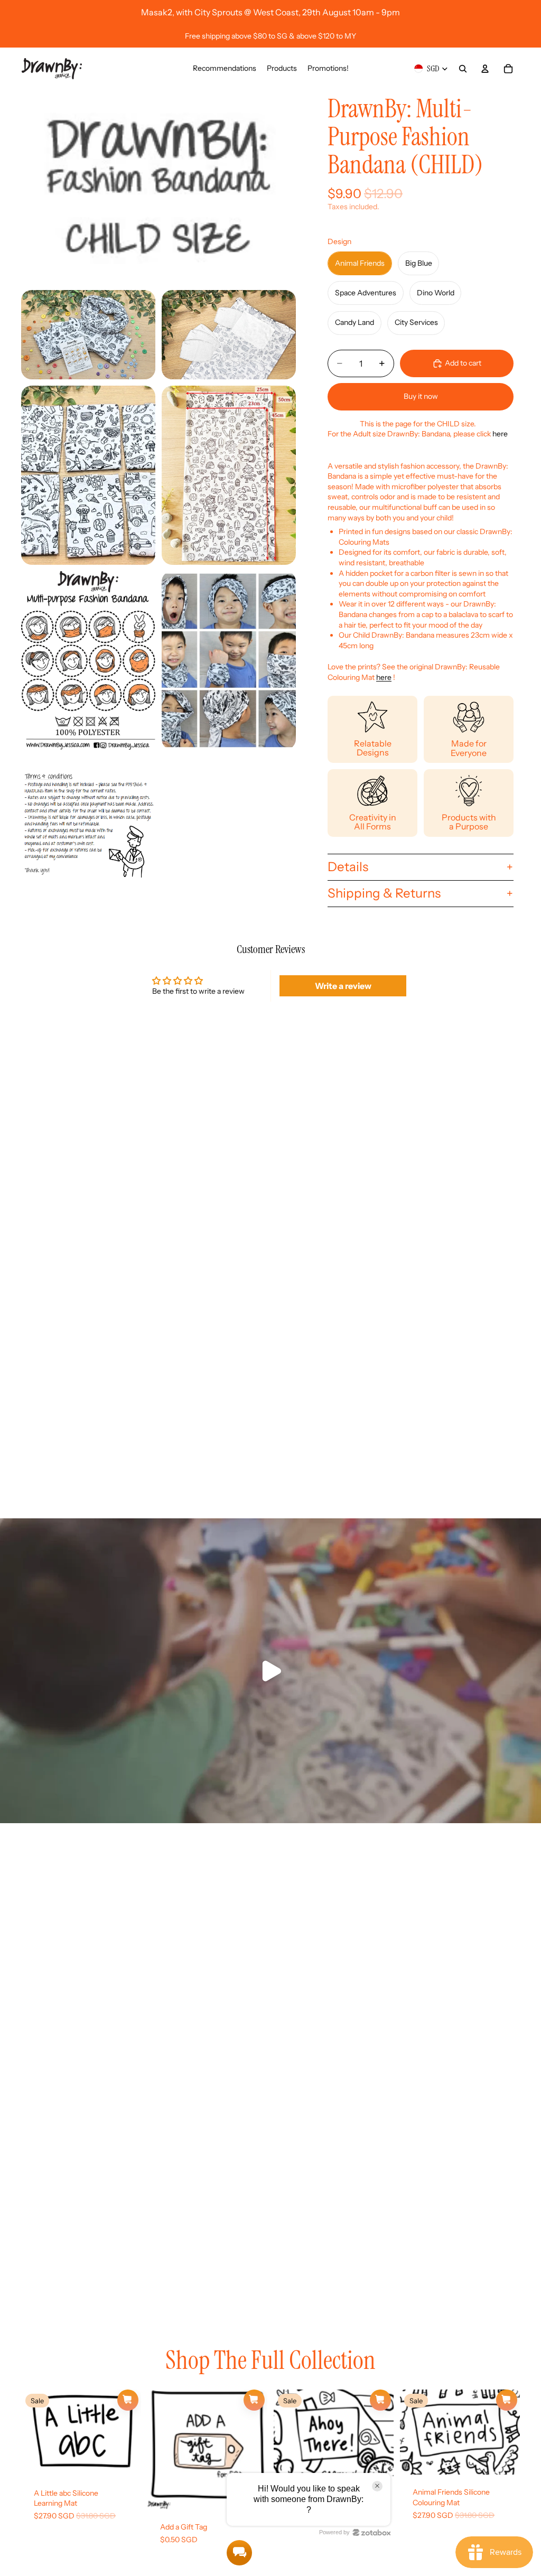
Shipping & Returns (384, 893)
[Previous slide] (33, 2432)
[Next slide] (129, 2432)
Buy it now (421, 396)
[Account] (485, 69)
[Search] (463, 69)
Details (348, 867)
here (500, 434)
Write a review (343, 986)
